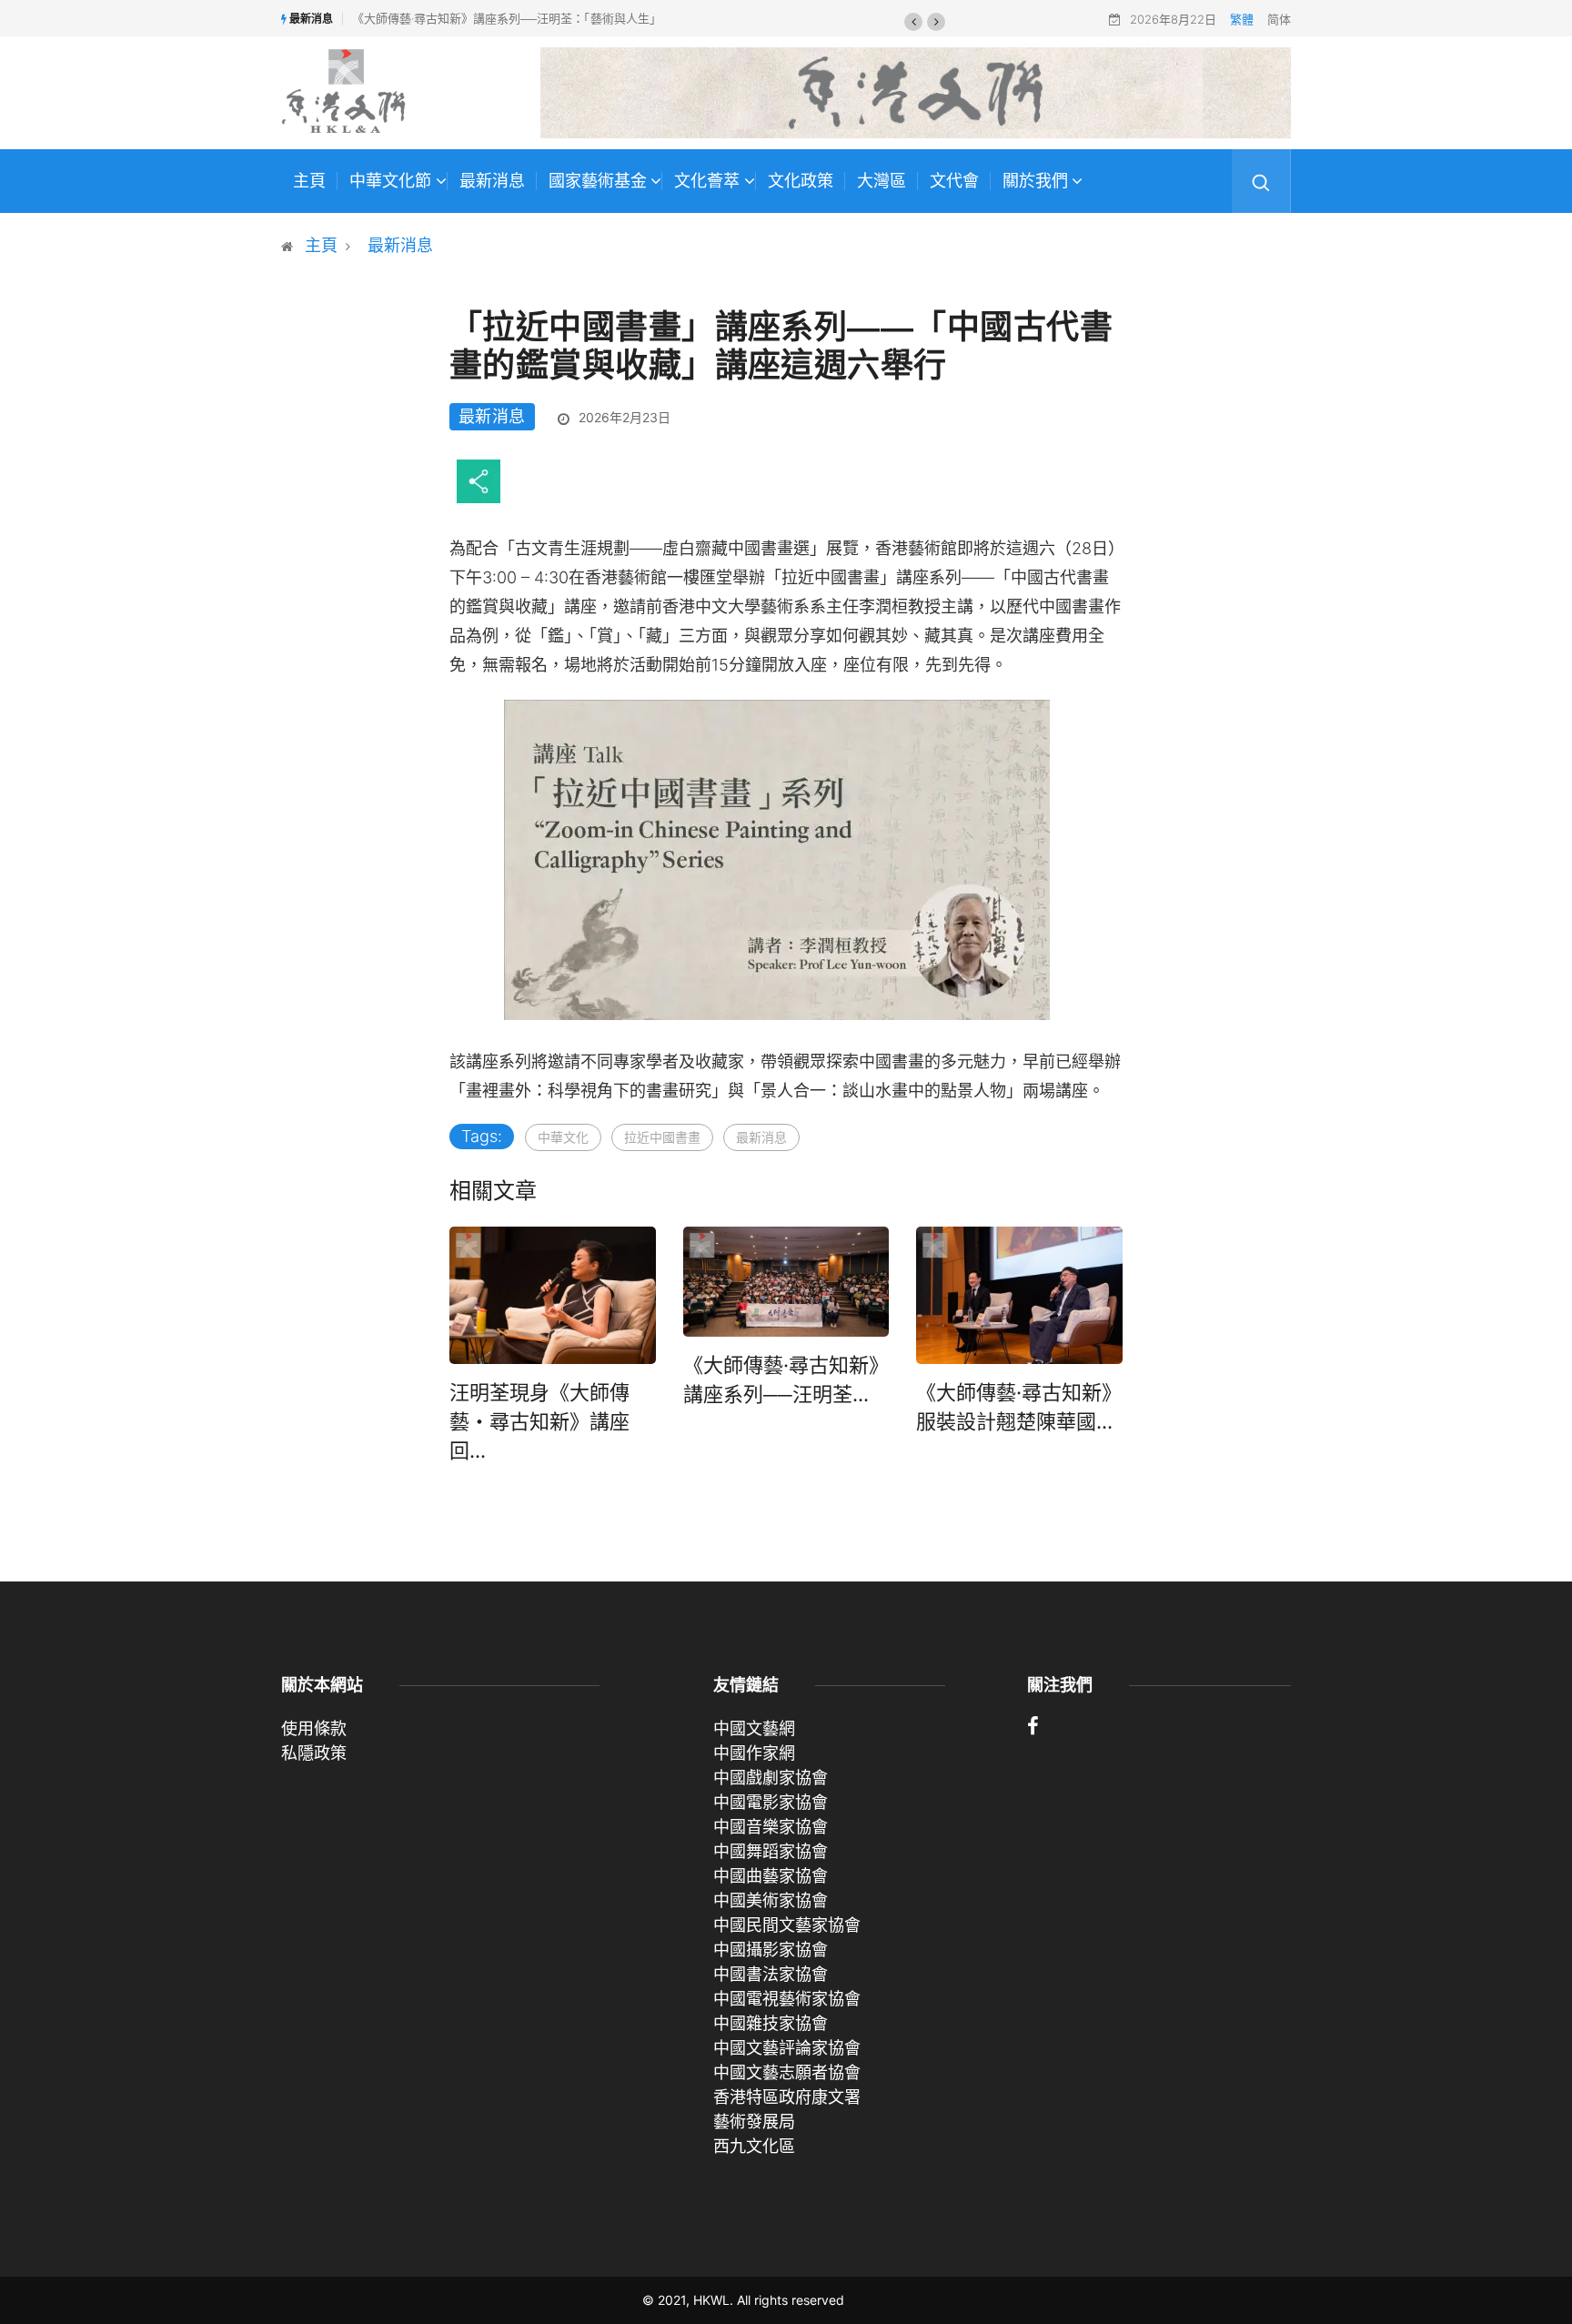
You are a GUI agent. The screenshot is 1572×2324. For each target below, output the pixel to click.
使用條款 (314, 1728)
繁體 (1242, 19)
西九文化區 (754, 2146)
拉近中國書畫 (662, 1137)
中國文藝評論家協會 (787, 2048)
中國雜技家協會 (771, 2023)
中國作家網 (754, 1753)
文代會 (954, 181)
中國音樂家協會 (771, 1827)
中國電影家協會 (771, 1802)
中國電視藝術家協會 (787, 1999)
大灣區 (882, 181)
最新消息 (492, 181)
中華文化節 (390, 181)
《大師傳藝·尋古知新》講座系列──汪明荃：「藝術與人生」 (507, 18)
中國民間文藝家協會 (787, 1925)
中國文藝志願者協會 (787, 2072)
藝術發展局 (754, 2122)
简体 (1279, 19)
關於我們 (1035, 181)
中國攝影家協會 (771, 1950)
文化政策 (801, 181)
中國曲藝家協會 (771, 1876)
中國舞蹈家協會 (771, 1851)
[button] (913, 22)
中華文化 (563, 1137)
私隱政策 (314, 1753)
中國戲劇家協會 (771, 1778)
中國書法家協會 (771, 1974)
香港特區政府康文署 (787, 2097)
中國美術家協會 (771, 1900)
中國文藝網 (754, 1728)
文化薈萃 (707, 181)
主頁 (309, 181)
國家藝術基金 (598, 181)
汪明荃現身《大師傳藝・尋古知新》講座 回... (539, 1421)
